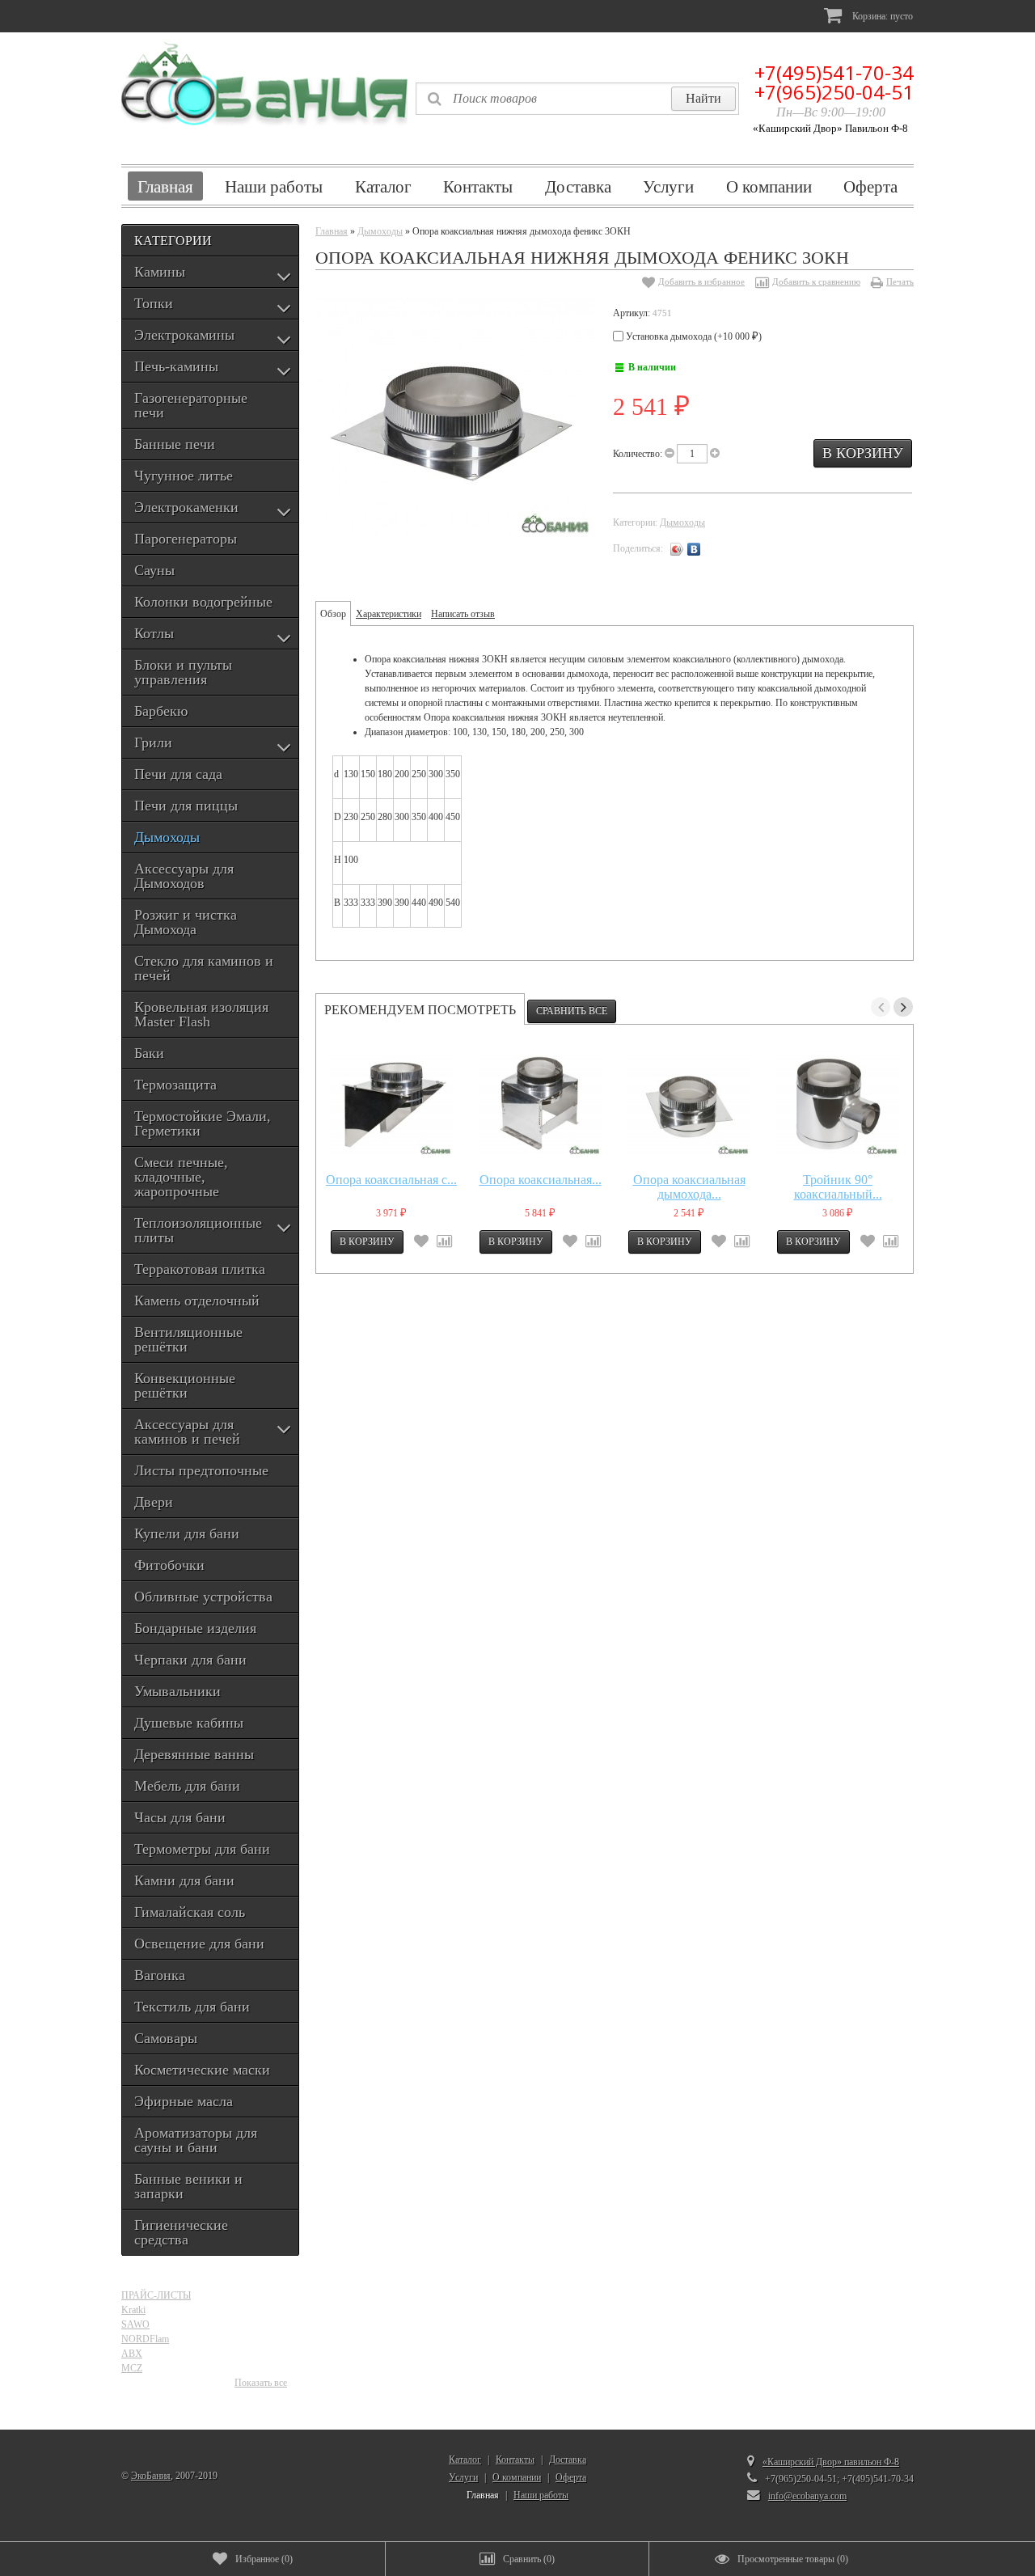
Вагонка (160, 1975)
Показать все (261, 2383)
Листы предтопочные (201, 1470)
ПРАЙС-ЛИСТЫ (156, 2295)
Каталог (383, 186)
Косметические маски (202, 2070)
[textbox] (577, 99)
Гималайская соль (190, 1912)
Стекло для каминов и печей (204, 968)
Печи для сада (178, 774)
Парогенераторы (186, 539)
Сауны (154, 570)
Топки (154, 303)
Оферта (870, 186)
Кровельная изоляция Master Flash (201, 1014)
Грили (153, 742)
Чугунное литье (184, 476)
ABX (132, 2354)
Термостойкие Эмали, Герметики (203, 1123)
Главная (165, 186)
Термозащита (175, 1085)
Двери (154, 1502)
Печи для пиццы (186, 806)
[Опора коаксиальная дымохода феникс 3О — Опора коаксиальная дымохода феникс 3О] (689, 1103)
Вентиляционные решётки (188, 1339)
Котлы (154, 633)
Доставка (578, 186)
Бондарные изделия (195, 1628)
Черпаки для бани (190, 1660)
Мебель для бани (187, 1786)
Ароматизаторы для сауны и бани (196, 2140)
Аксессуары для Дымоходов (184, 876)
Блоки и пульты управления (183, 672)
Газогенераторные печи (191, 405)
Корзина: (881, 16)
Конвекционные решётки (185, 1385)
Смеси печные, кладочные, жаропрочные (181, 1177)
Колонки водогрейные (203, 602)
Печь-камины (176, 366)
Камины (160, 272)
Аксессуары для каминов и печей (187, 1432)
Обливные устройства (203, 1597)
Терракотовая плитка (200, 1269)
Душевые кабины (189, 1723)
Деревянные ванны (194, 1754)
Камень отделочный (197, 1301)
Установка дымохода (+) (693, 336)
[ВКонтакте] (694, 549)
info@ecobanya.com (807, 2496)
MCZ (132, 2368)
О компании (769, 186)
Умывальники (177, 1691)
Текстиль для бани (192, 2007)
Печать (900, 281)
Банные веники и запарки (188, 2186)
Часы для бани (180, 1817)
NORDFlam (145, 2339)
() (264, 2559)
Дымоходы (167, 837)
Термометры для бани (202, 1849)
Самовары (166, 2038)
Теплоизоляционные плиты (198, 1230)
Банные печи (175, 444)
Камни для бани (184, 1880)
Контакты (478, 186)
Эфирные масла (184, 2101)
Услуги (668, 186)
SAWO (135, 2324)
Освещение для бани (199, 1944)
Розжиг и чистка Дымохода (186, 922)
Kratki (133, 2310)
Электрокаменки (186, 507)
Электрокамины (184, 335)
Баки (149, 1053)
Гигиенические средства (181, 2232)
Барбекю (161, 711)
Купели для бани (187, 1533)
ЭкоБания (151, 2476)
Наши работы (274, 186)
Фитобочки (169, 1565)
